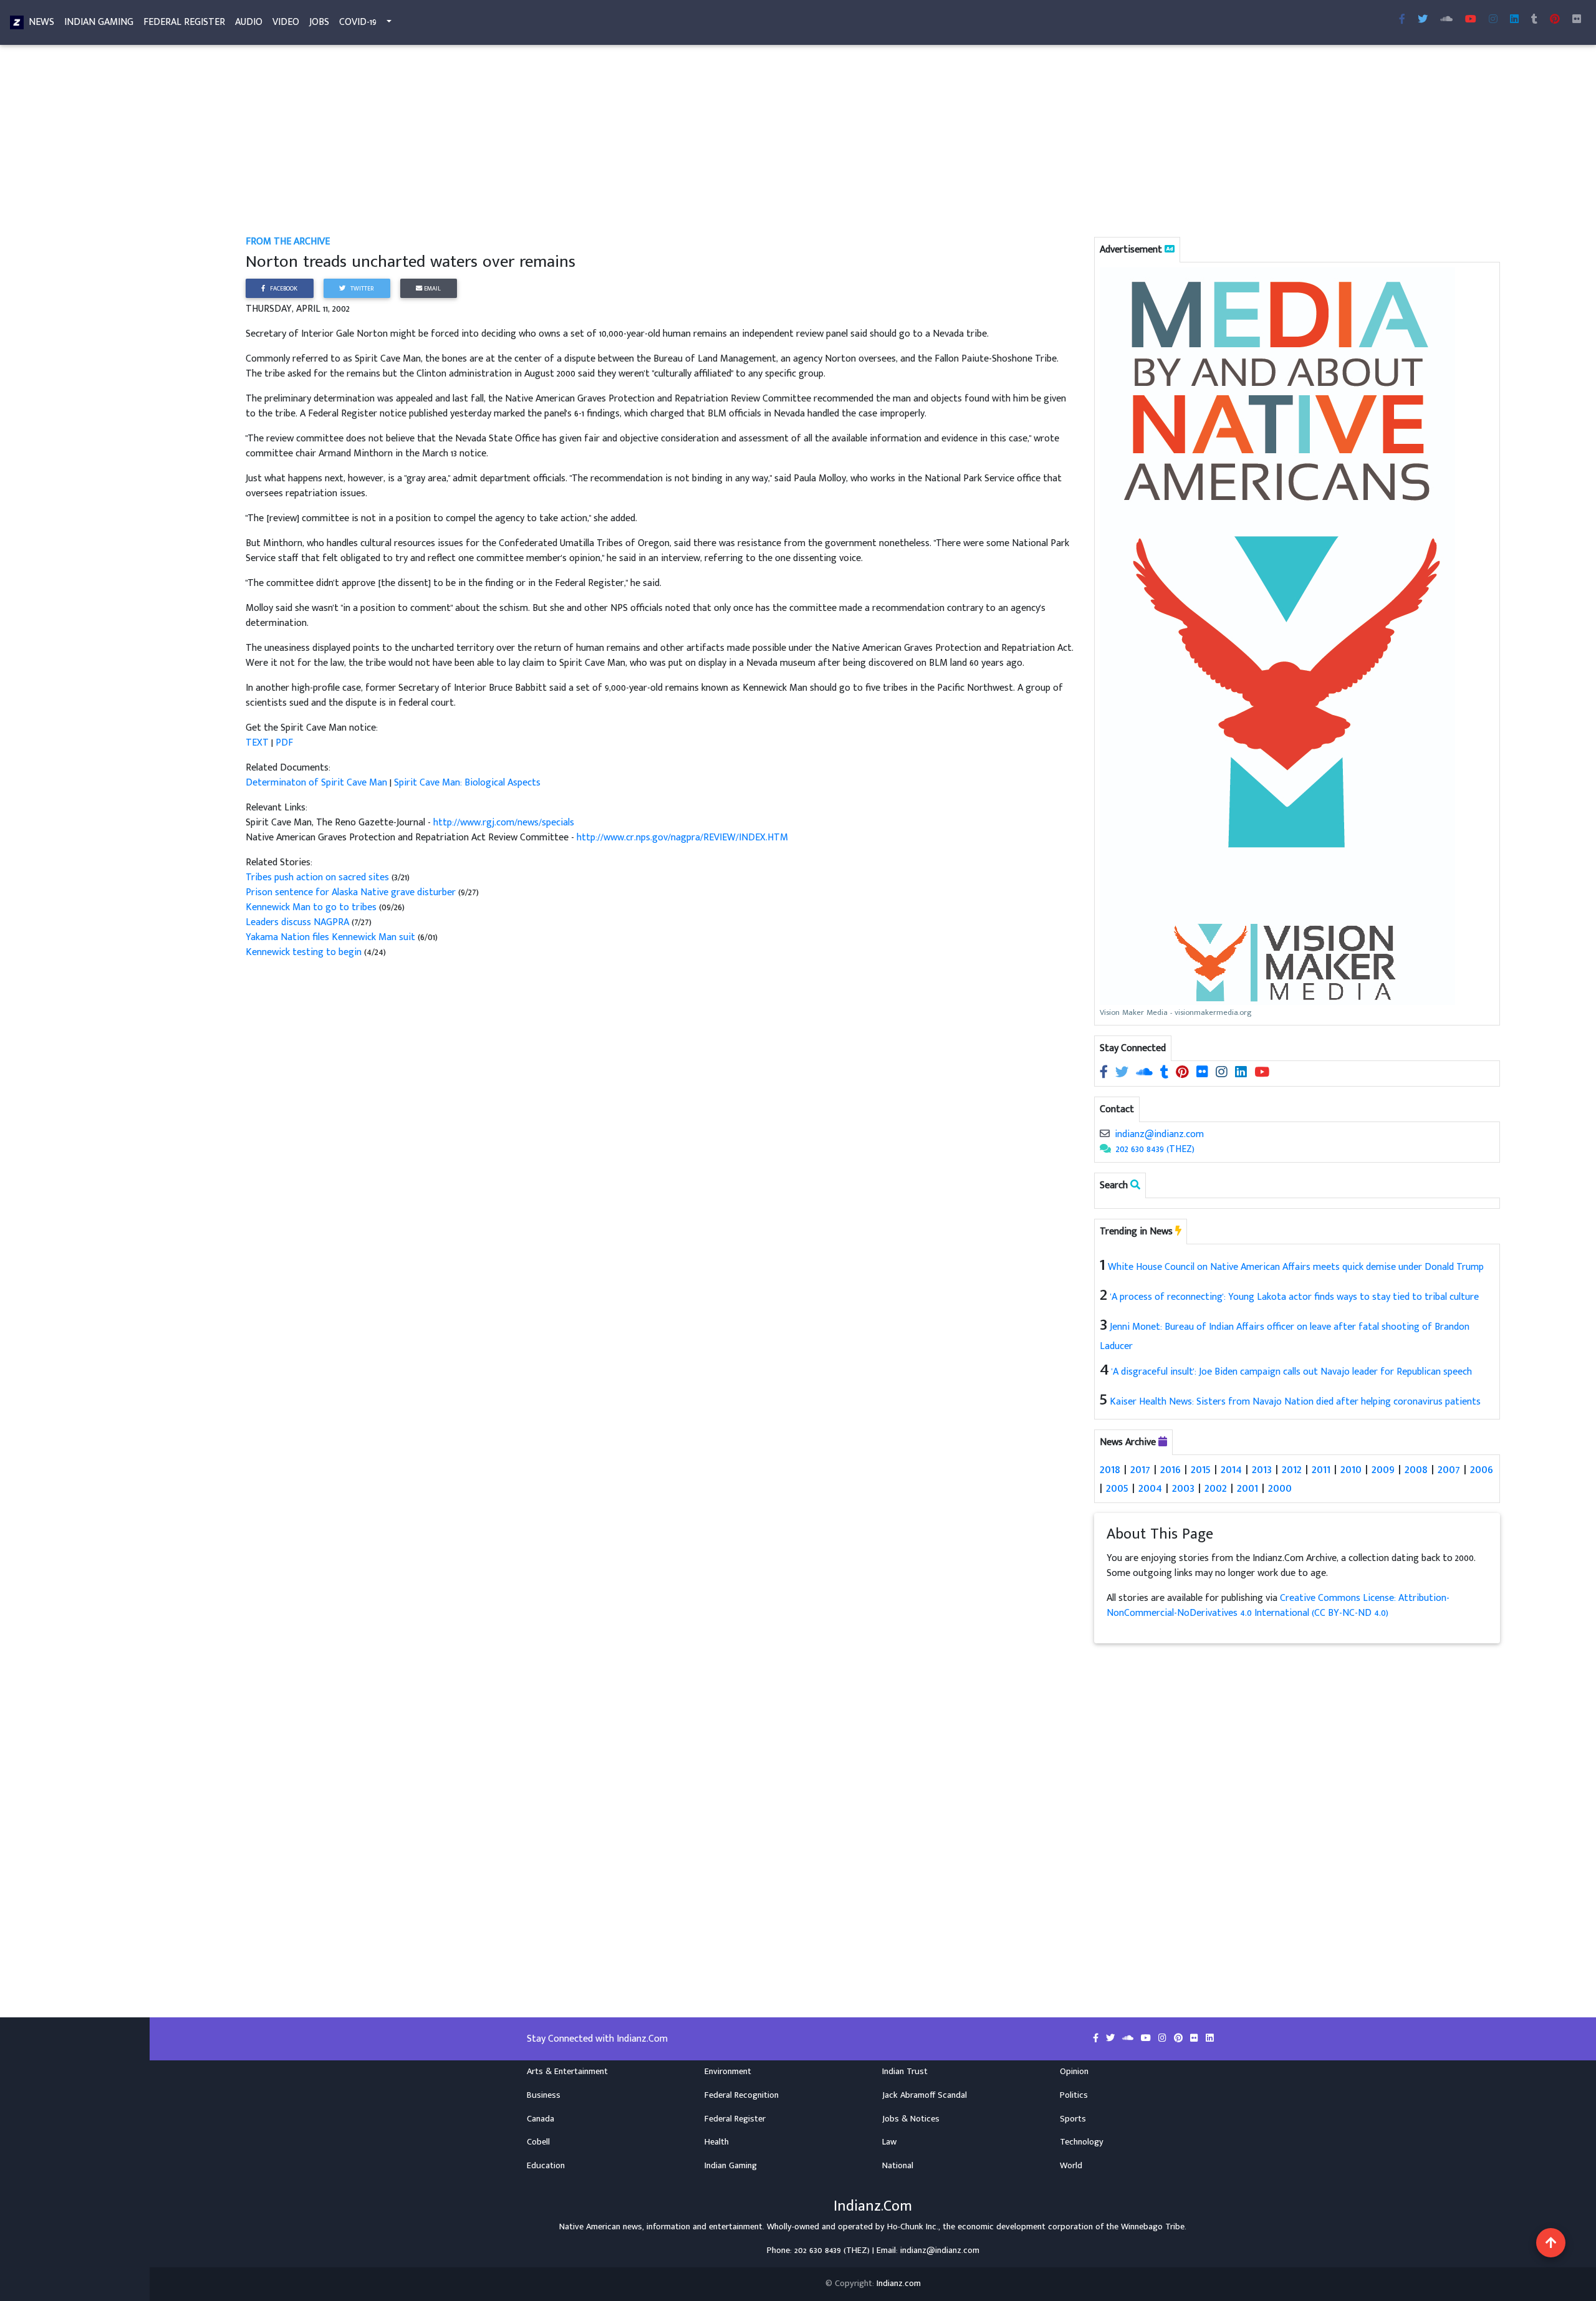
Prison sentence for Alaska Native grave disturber (351, 892)
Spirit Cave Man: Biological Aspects (467, 783)
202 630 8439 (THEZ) (1155, 1149)
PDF (284, 743)
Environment (728, 2072)
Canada (541, 2119)
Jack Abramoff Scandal (925, 2095)
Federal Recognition (742, 2095)
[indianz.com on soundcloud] (1146, 1073)
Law (889, 2142)
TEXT (257, 743)
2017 (1140, 1469)
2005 (1117, 1488)
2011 (1321, 1469)
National (898, 2166)
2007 (1449, 1469)
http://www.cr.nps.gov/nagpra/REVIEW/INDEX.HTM (682, 838)
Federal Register (184, 22)
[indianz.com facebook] (1402, 20)
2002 (1216, 1488)
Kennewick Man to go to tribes (311, 907)
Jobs (319, 22)
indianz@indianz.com (1159, 1134)
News (41, 22)
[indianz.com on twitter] (1123, 1073)
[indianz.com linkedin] (1514, 20)
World (1071, 2166)
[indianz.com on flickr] (1577, 20)
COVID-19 (358, 22)
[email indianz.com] (1105, 1134)
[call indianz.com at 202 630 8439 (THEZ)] (1105, 1149)
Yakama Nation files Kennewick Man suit (330, 937)
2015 (1201, 1469)
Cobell (538, 2142)
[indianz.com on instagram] (1223, 1073)
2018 (1110, 1469)
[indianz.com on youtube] (1471, 20)
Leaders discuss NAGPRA (297, 922)
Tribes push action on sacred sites (317, 877)
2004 (1150, 1488)
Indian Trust (905, 2072)
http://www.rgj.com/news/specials (504, 823)
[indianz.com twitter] (1423, 20)
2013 (1262, 1469)
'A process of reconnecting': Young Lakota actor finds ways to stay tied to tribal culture (1295, 1297)
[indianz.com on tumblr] (1534, 20)
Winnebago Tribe (1153, 2227)
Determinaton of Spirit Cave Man (316, 783)
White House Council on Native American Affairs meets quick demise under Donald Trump (1296, 1267)
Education (546, 2166)
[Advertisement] (620, 142)
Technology (1082, 2142)
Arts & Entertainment (567, 2072)
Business (544, 2095)
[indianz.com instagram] (1493, 20)
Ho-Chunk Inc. (913, 2227)
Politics (1074, 2095)
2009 (1383, 1469)
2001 (1247, 1488)
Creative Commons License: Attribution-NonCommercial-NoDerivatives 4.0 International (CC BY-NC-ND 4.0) (1278, 1606)
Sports (1073, 2119)
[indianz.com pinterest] (1555, 20)
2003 (1183, 1488)
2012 (1292, 1469)
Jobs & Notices (911, 2119)
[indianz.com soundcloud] (1446, 20)
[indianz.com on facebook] (1105, 1073)
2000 (1280, 1488)
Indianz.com (899, 2284)
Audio (249, 22)
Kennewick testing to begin (304, 952)
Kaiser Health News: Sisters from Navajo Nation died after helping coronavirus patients (1295, 1402)
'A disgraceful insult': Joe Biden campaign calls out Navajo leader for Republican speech (1292, 1372)
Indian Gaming (99, 22)
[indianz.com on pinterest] (1184, 1073)
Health (717, 2142)
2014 (1231, 1469)
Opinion (1074, 2072)
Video (286, 22)
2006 (1482, 1469)
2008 (1416, 1469)
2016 (1171, 1469)
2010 (1351, 1469)
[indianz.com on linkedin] (1242, 1073)
